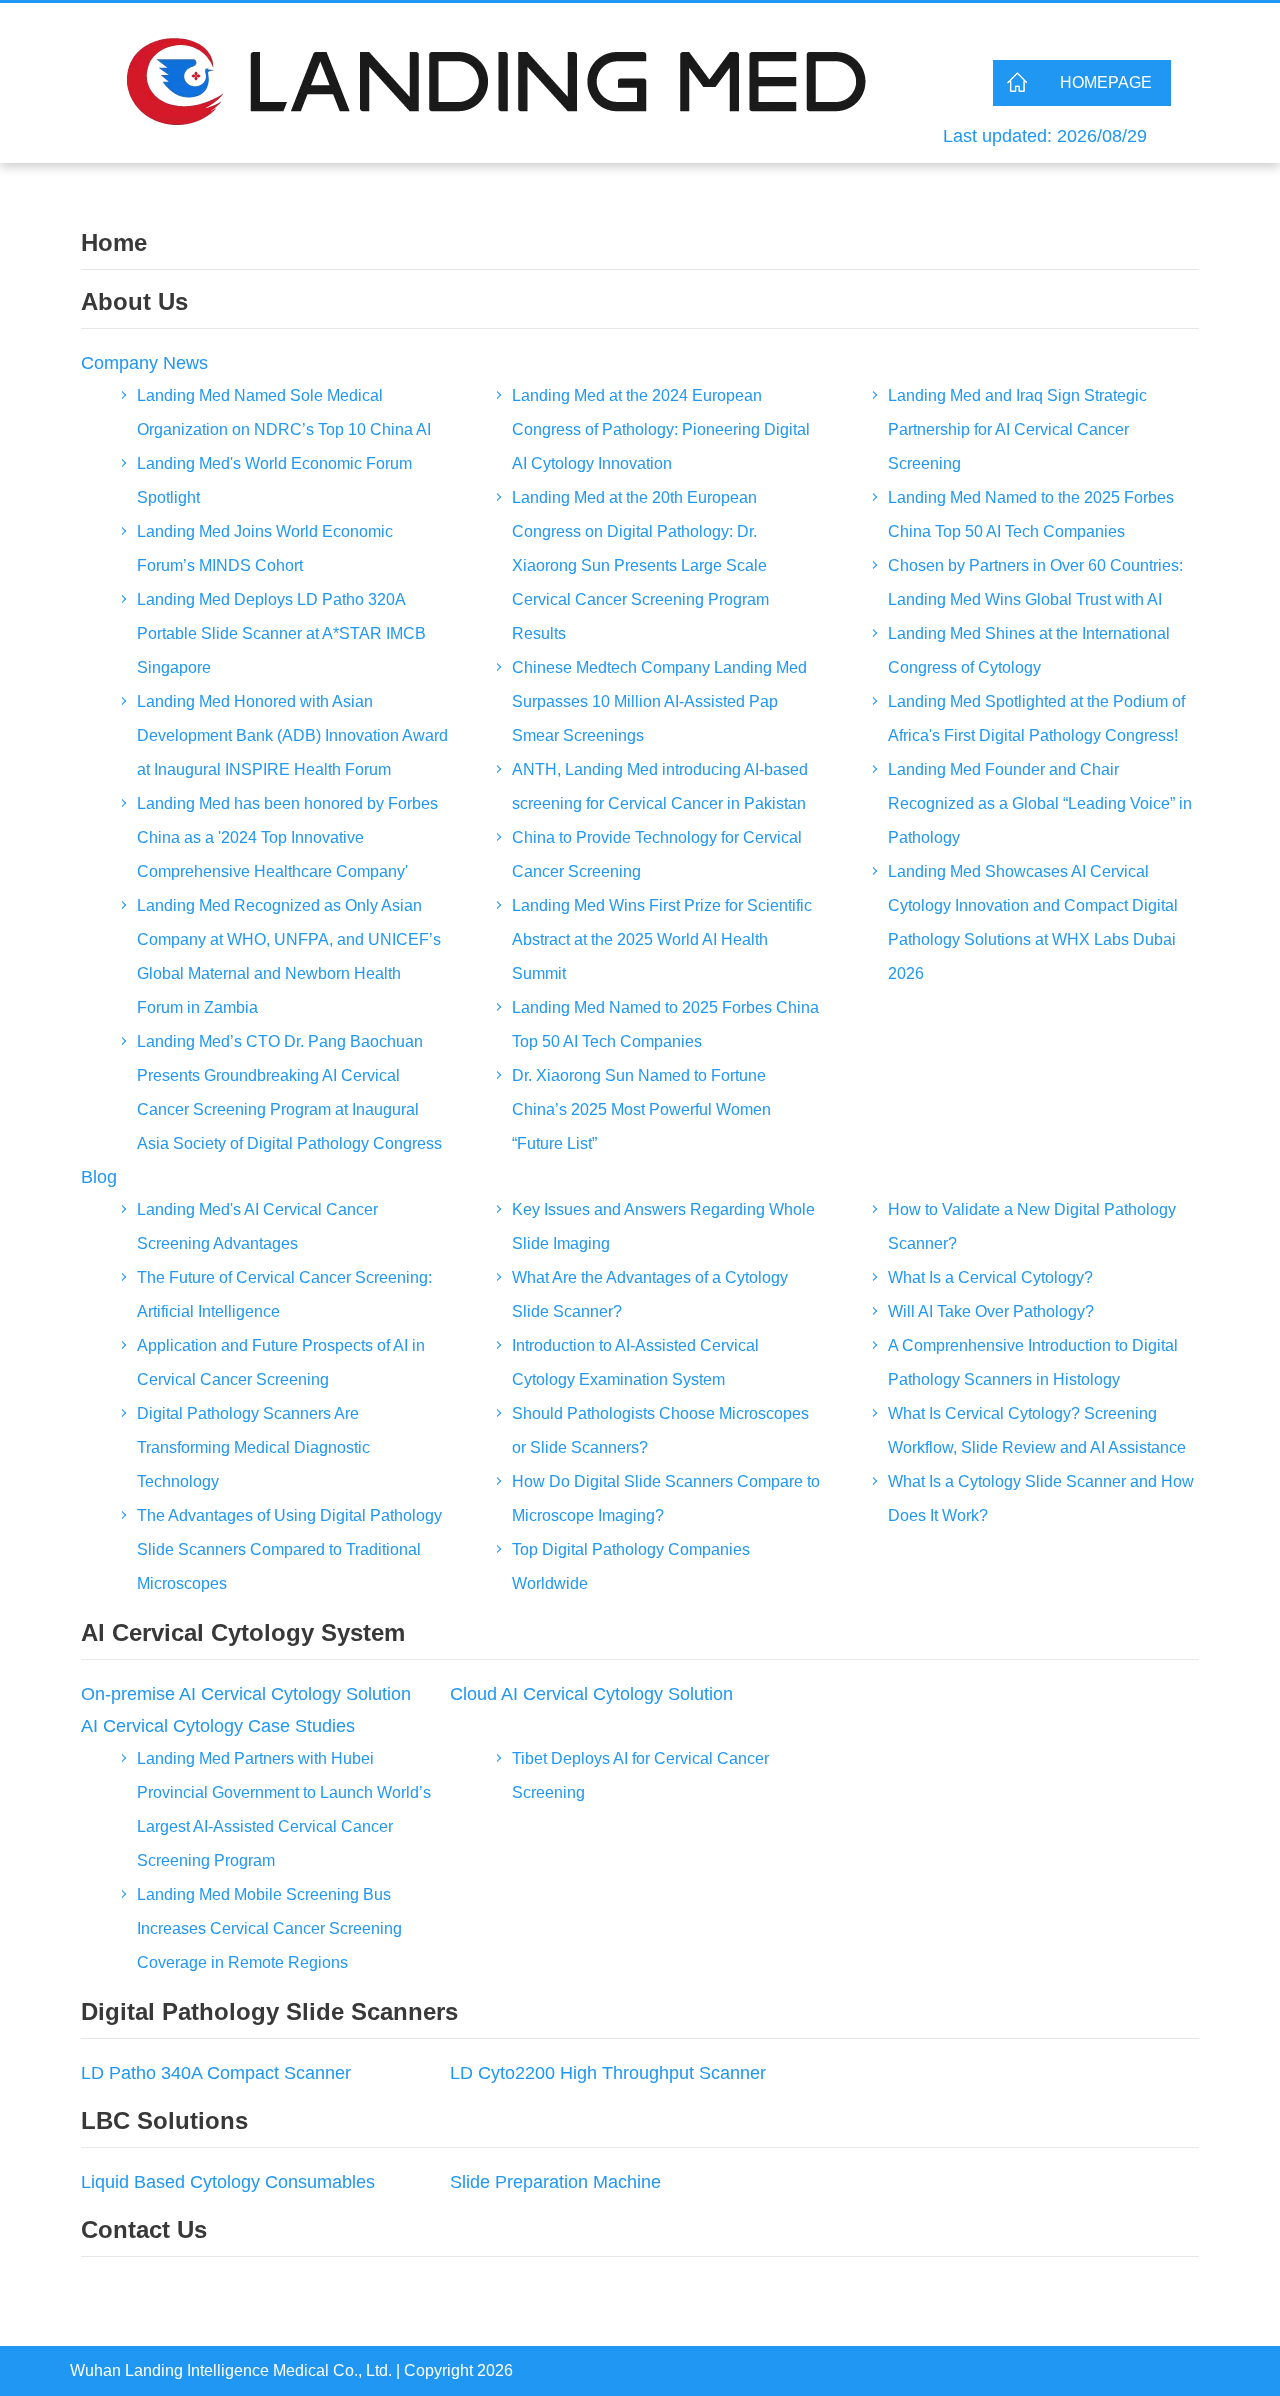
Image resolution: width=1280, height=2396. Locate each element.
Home (114, 242)
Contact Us (144, 2229)
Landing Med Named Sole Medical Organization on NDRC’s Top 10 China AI (284, 412)
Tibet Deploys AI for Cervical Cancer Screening (640, 1775)
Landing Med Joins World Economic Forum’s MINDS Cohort (265, 548)
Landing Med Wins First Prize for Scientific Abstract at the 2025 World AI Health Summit (662, 939)
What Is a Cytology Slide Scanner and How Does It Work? (1041, 1498)
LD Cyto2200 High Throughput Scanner (608, 2073)
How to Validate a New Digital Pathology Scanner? (1032, 1226)
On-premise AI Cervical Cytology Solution (246, 1694)
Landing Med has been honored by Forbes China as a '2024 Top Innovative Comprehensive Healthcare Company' (287, 837)
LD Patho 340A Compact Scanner (216, 2073)
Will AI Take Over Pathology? (991, 1311)
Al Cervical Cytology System (243, 1632)
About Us (134, 301)
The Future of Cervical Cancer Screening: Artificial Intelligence (284, 1294)
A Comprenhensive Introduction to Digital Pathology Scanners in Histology (1033, 1362)
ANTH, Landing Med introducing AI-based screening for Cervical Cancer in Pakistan (660, 786)
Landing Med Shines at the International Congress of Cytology (1029, 650)
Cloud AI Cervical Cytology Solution (591, 1694)
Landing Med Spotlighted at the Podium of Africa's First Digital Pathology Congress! (1036, 718)
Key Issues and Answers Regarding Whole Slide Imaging (663, 1226)
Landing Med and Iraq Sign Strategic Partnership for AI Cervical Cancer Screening (1017, 429)
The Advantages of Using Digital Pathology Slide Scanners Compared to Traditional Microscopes (289, 1549)
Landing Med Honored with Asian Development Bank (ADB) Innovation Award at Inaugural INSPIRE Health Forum (292, 735)
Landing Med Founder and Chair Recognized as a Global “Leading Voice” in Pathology (1040, 803)
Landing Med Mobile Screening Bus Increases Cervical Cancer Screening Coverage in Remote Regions (269, 1928)
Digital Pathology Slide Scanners (269, 2011)
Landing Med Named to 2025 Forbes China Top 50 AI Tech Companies (665, 1024)
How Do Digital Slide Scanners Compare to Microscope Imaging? (666, 1498)
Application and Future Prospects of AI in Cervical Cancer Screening (281, 1362)
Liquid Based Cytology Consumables (228, 2182)
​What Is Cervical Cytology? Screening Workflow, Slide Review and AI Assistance (1037, 1430)
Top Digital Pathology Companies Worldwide (631, 1566)
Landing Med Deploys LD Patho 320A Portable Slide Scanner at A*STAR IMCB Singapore (281, 633)
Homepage (1106, 82)
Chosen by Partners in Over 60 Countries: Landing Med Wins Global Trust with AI (1035, 582)
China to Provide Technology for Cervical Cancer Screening (657, 854)
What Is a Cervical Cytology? (990, 1277)
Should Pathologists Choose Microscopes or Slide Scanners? (660, 1430)
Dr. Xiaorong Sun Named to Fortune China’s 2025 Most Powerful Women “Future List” (641, 1109)
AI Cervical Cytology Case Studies (218, 1726)
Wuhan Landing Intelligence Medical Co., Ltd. (231, 2370)
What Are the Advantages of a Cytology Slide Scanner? (650, 1294)
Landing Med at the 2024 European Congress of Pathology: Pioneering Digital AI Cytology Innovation (661, 429)
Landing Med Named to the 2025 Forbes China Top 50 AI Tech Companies (1031, 514)
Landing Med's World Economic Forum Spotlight (274, 480)
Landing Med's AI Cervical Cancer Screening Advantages (257, 1226)
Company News (144, 363)
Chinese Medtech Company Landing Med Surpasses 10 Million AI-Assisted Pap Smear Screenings (659, 701)
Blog (99, 1177)
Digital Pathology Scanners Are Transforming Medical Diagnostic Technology (253, 1447)
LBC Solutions (164, 2120)
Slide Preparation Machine (555, 2182)
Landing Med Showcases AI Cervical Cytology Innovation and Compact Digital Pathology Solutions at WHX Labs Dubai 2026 (1033, 922)
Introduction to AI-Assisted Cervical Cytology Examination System (635, 1362)
